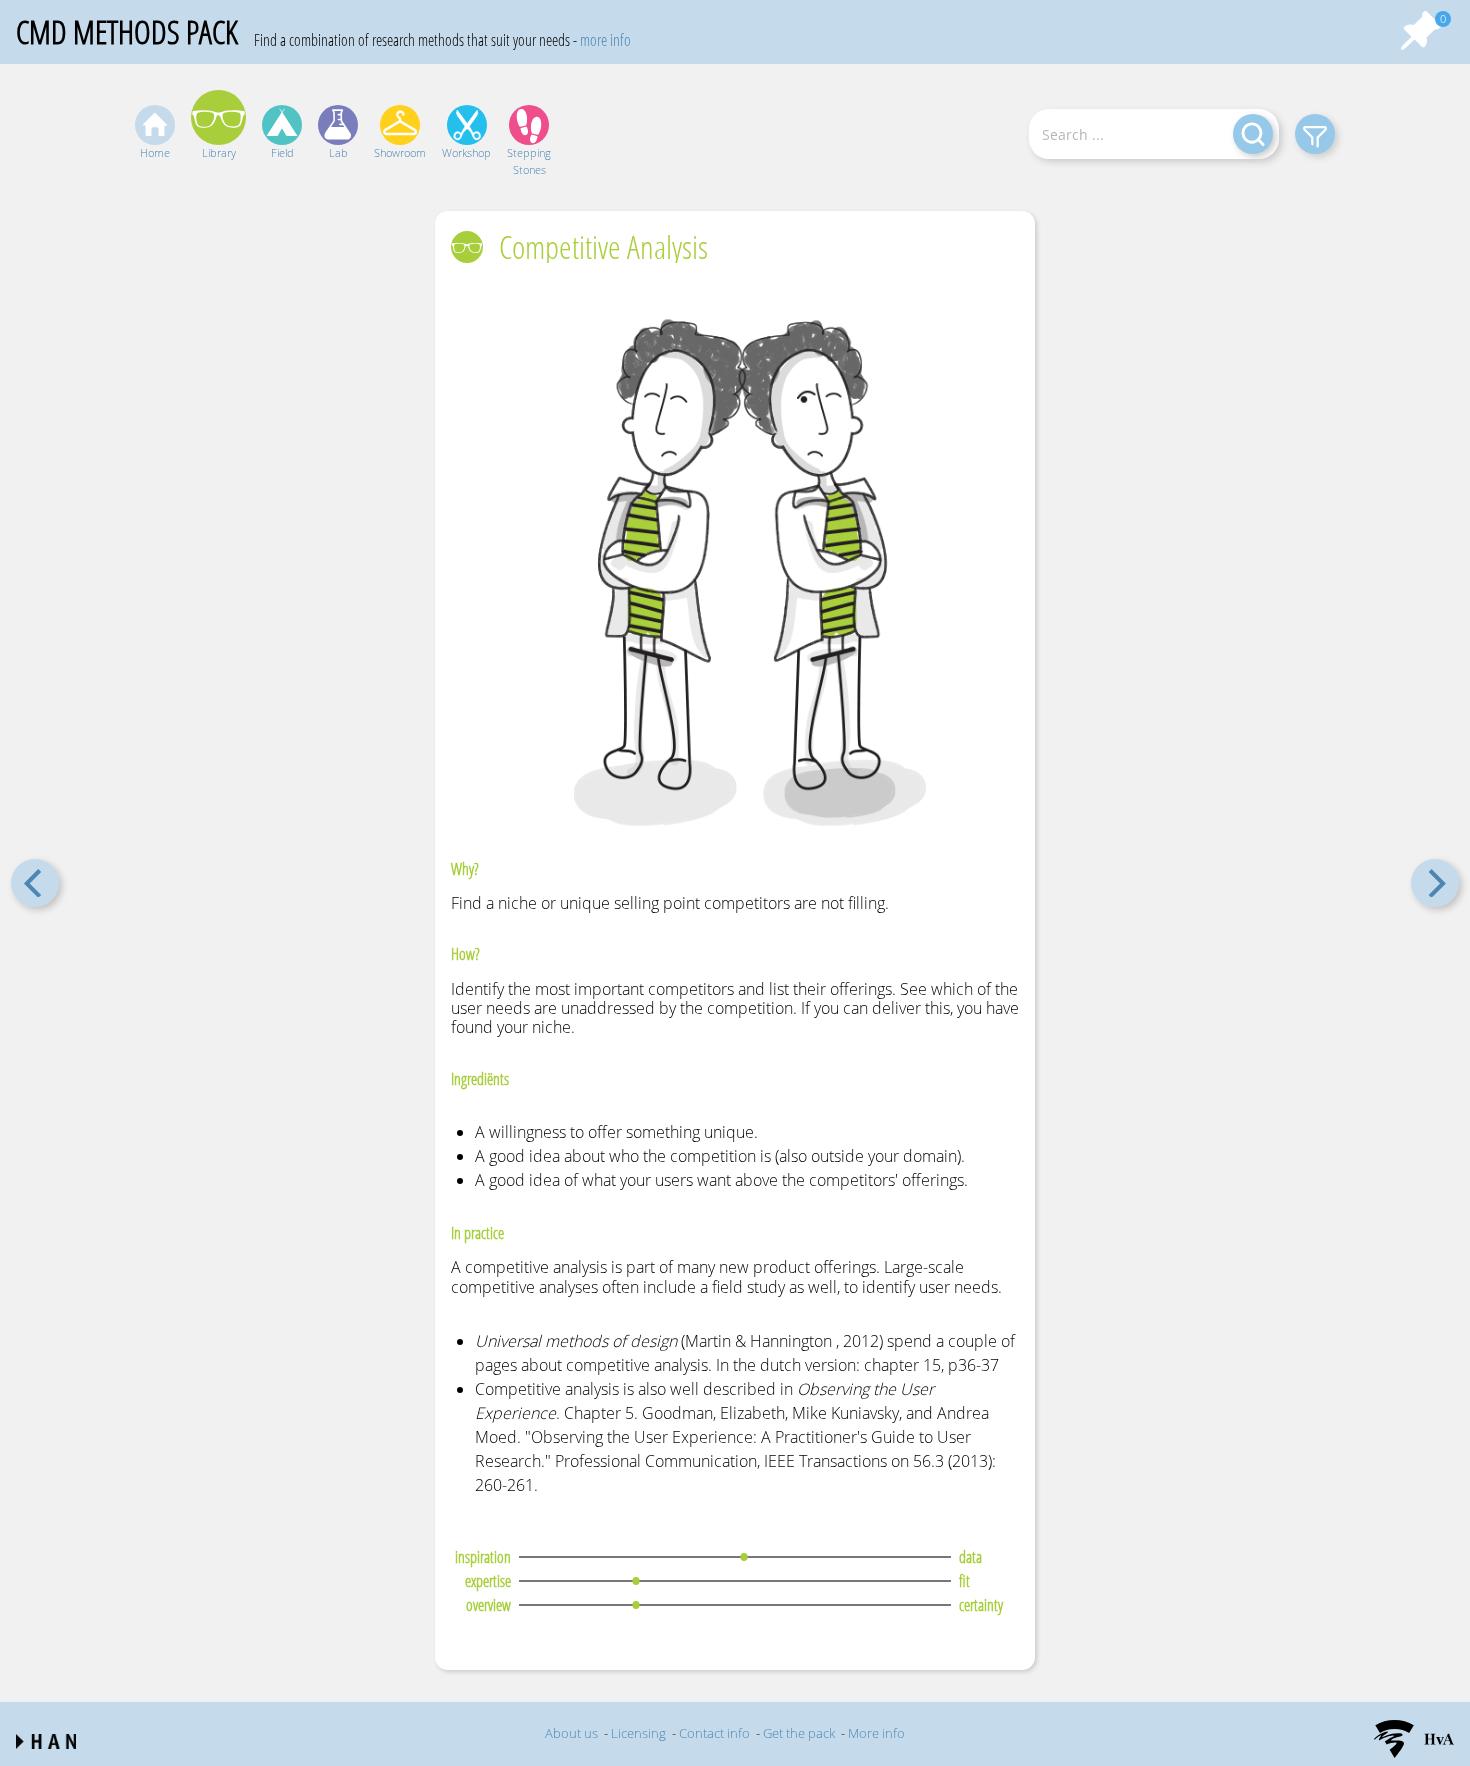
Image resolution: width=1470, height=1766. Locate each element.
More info (876, 1733)
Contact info (714, 1733)
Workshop (466, 152)
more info (605, 40)
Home (155, 152)
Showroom (400, 152)
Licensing (638, 1733)
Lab (338, 152)
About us (571, 1733)
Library (219, 152)
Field (282, 152)
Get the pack (799, 1733)
